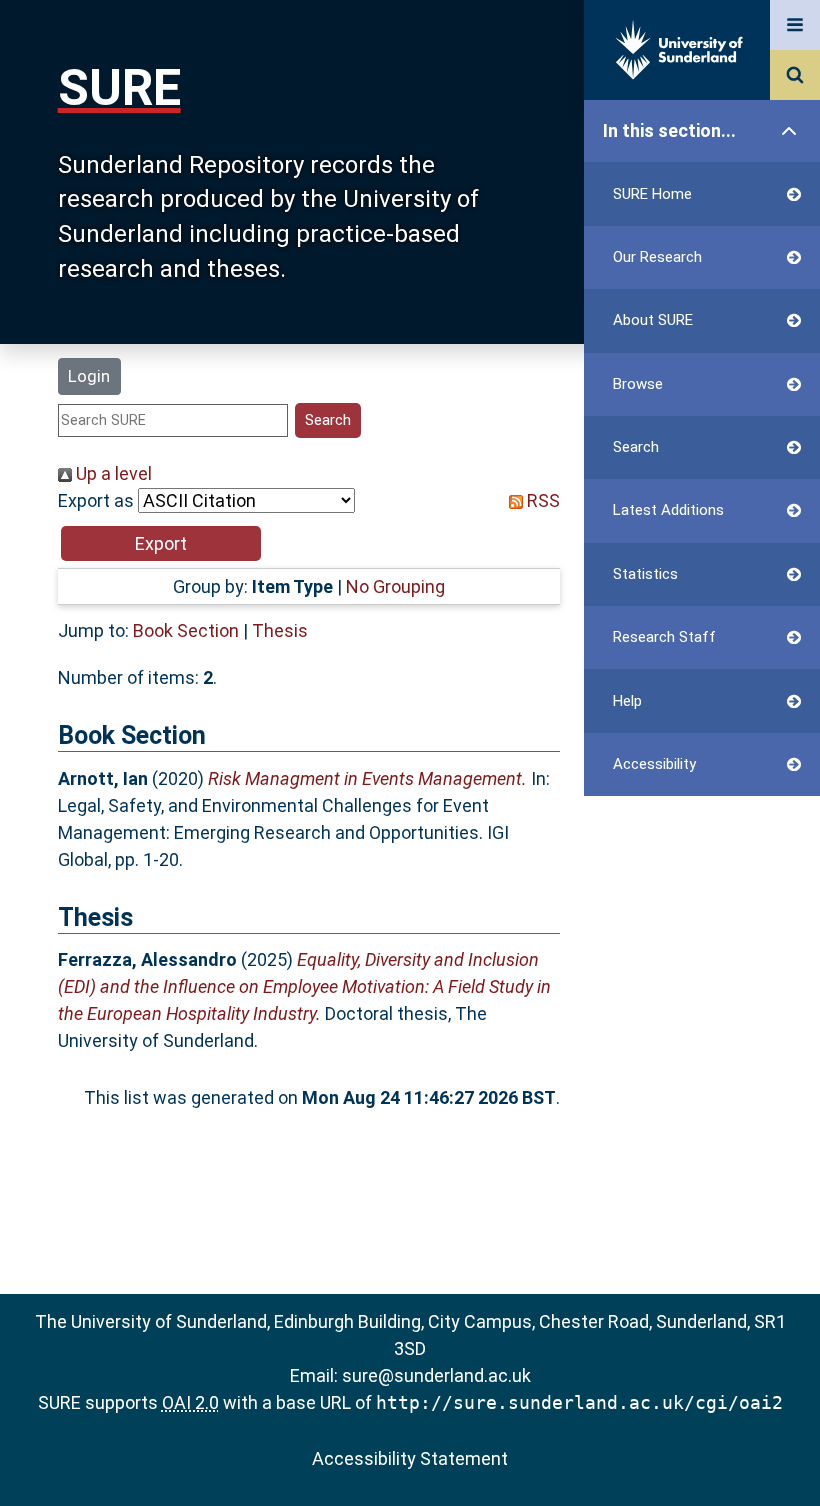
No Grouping (395, 586)
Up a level (112, 473)
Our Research (657, 257)
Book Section (186, 630)
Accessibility (654, 764)
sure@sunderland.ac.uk (436, 1375)
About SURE (653, 320)
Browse (638, 384)
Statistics (645, 574)
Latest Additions (668, 510)
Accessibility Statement (410, 1458)
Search (636, 447)
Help (627, 701)
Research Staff (664, 637)
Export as (96, 500)
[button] (161, 543)
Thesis (280, 630)
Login (89, 376)
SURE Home (652, 194)
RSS (541, 500)
